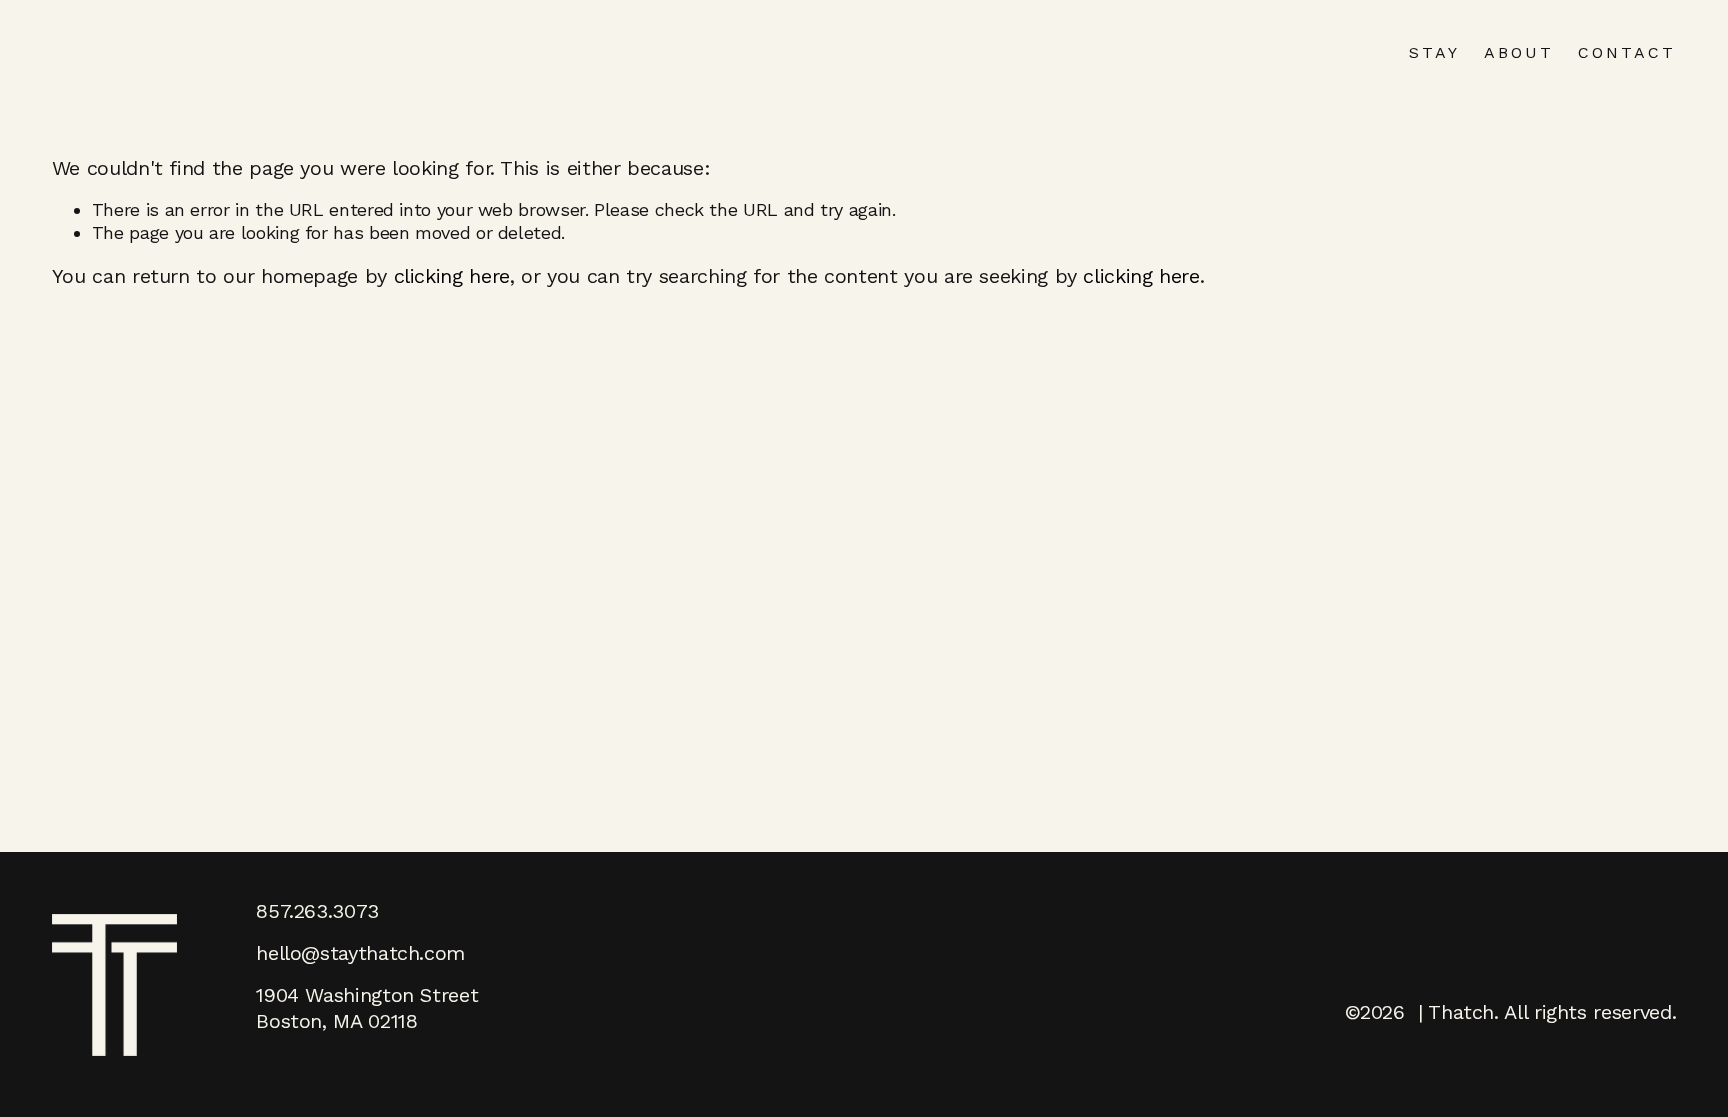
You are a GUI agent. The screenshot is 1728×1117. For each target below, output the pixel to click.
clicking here (452, 276)
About (1519, 52)
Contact (1627, 52)
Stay (1434, 52)
